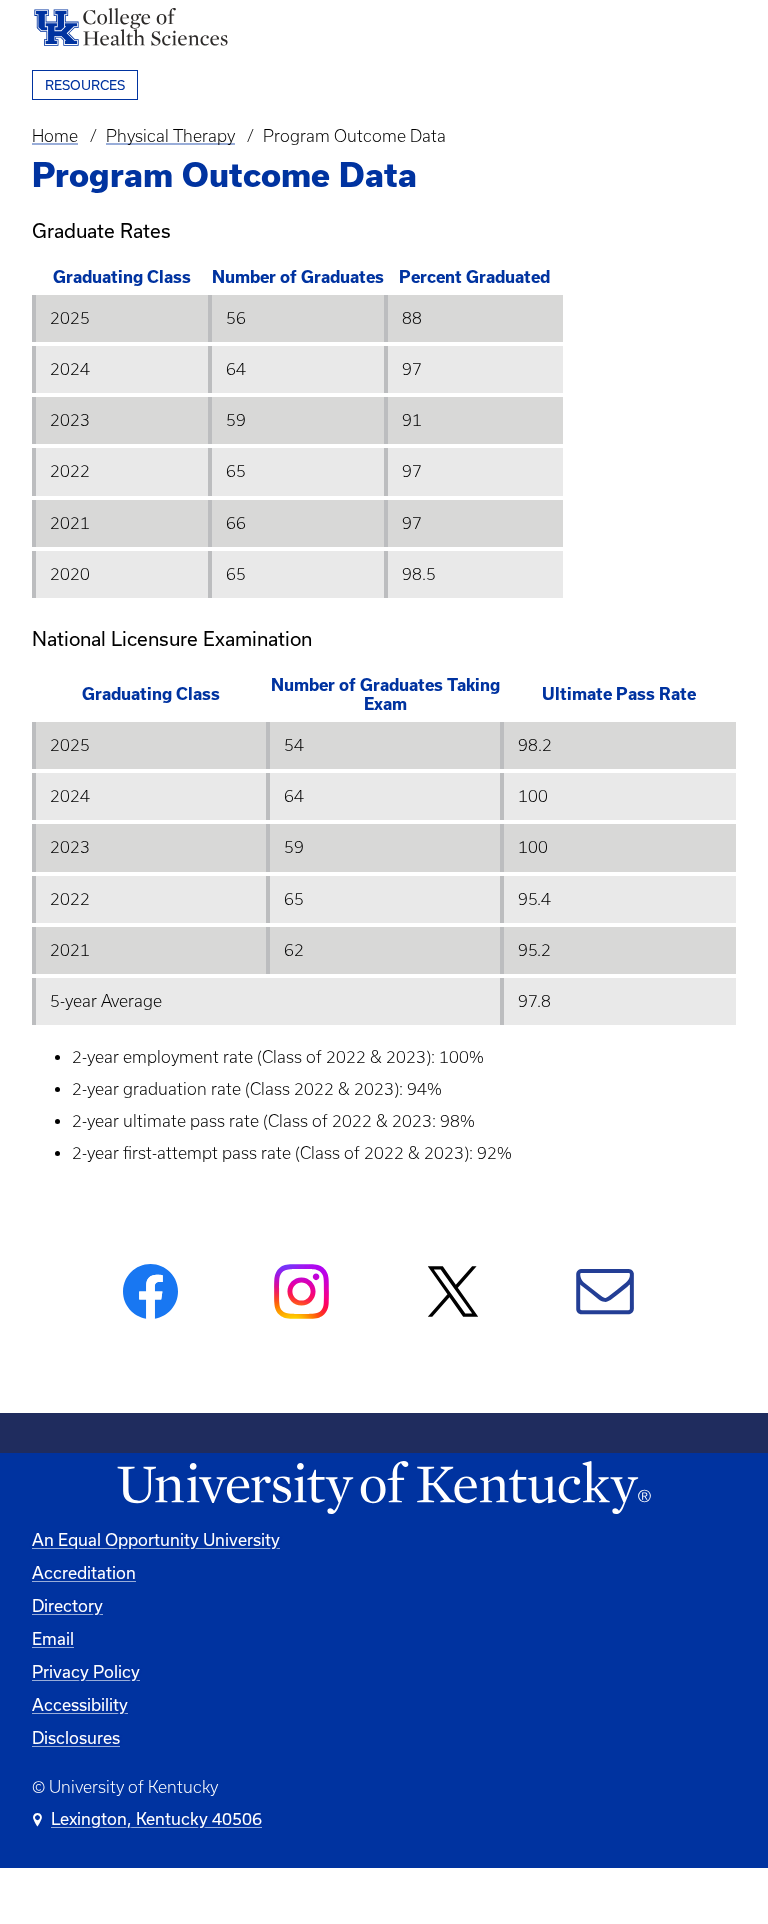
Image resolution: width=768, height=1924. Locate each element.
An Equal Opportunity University (156, 1540)
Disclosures (76, 1738)
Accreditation (84, 1573)
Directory (67, 1606)
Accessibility (80, 1705)
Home (55, 136)
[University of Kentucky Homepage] (384, 1488)
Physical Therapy (170, 136)
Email (53, 1639)
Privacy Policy (86, 1672)
